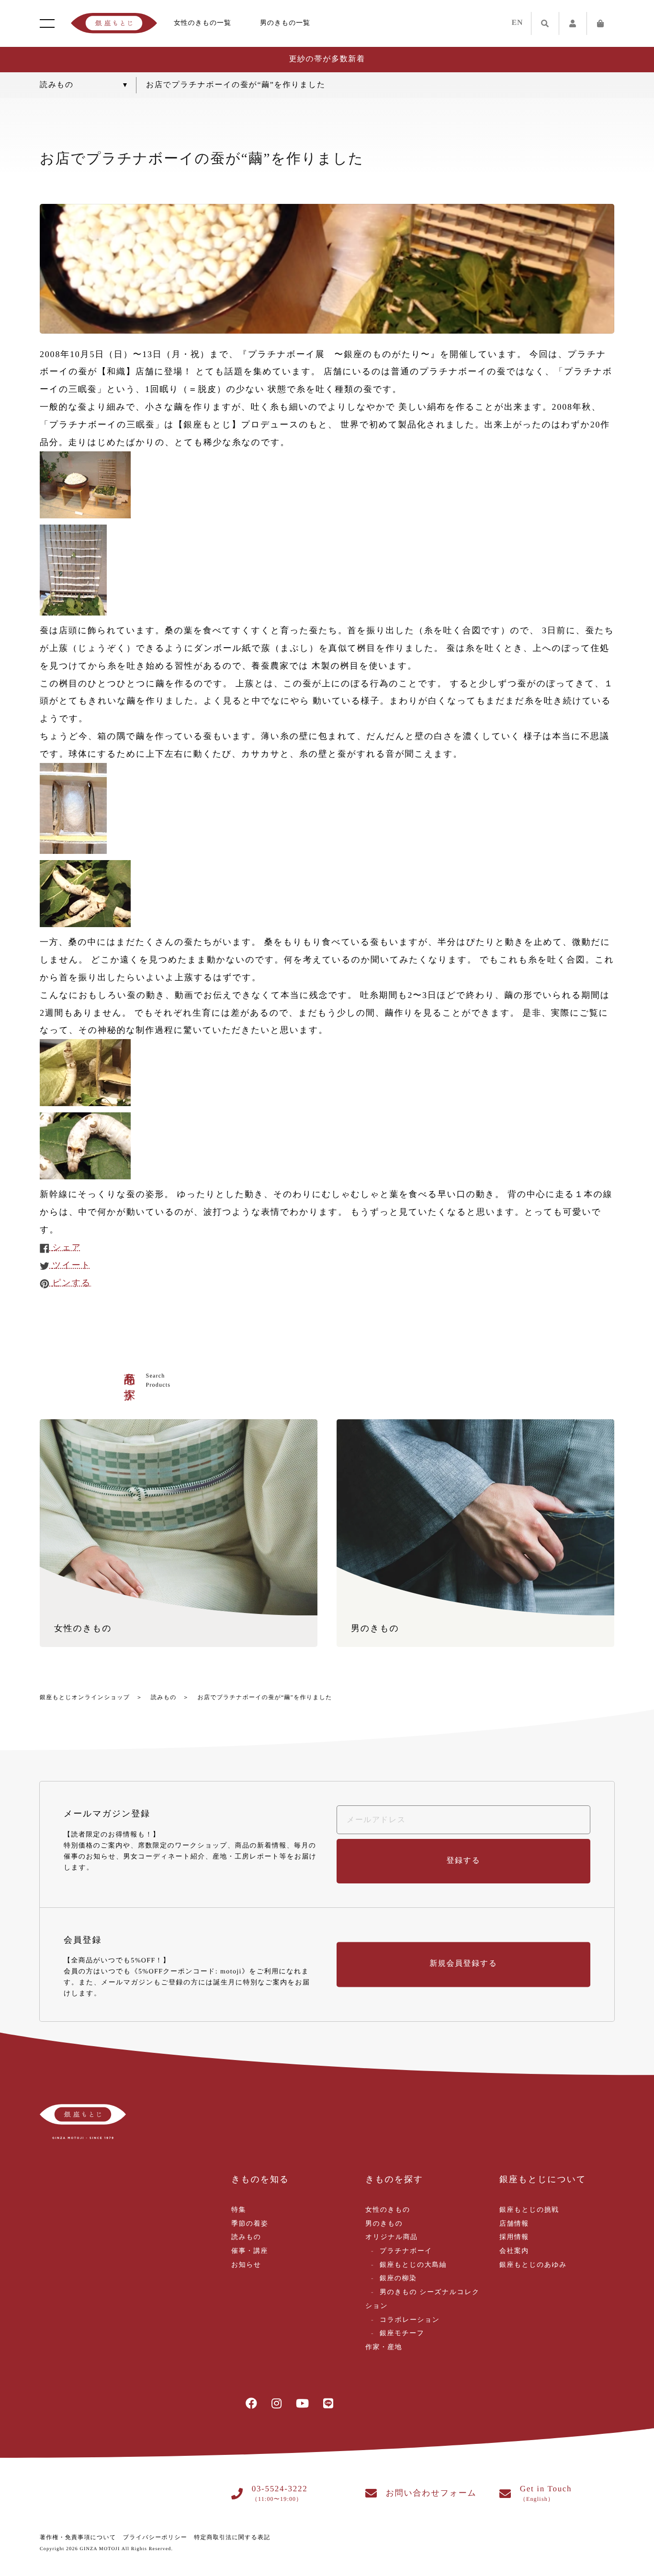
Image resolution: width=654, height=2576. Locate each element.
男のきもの (384, 2224)
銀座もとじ (114, 23)
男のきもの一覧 (285, 23)
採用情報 (514, 2237)
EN (518, 23)
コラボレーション (410, 2320)
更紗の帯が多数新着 (327, 59)
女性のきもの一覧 (203, 23)
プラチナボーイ (406, 2251)
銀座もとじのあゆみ (533, 2265)
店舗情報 (514, 2224)
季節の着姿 (250, 2224)
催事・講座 (250, 2251)
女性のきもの (388, 2210)
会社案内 (514, 2251)
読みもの (164, 1697)
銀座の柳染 (398, 2279)
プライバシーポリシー (155, 2537)
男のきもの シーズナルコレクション (423, 2299)
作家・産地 (384, 2347)
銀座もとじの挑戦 (529, 2210)
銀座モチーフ (402, 2334)
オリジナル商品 (391, 2237)
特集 (239, 2210)
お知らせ (246, 2265)
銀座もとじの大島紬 (413, 2265)
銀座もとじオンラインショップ (85, 1697)
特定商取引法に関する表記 (232, 2537)
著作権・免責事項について (78, 2537)
